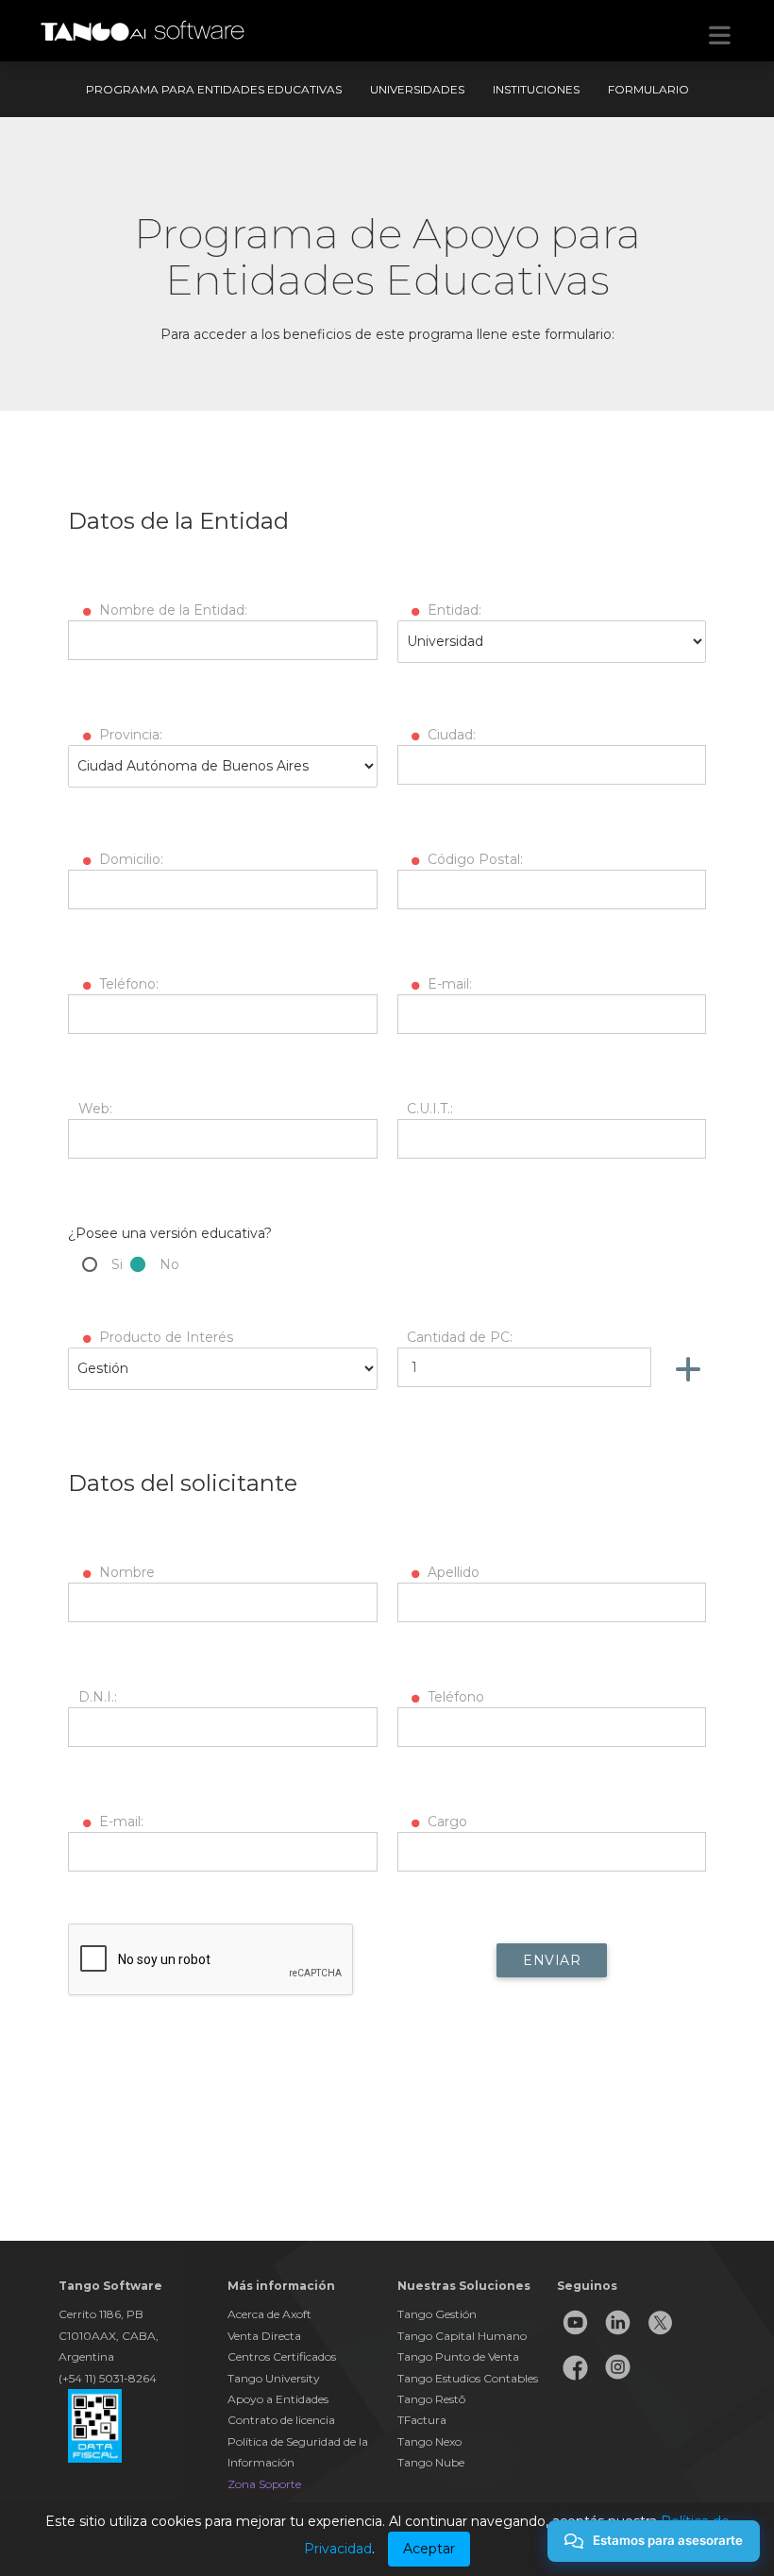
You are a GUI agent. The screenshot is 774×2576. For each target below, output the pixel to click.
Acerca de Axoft (269, 2314)
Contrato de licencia (281, 2420)
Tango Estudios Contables (468, 2378)
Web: (95, 1109)
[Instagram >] (618, 2381)
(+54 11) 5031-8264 (108, 2378)
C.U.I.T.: (430, 1109)
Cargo (446, 1822)
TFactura (422, 2420)
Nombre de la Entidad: (171, 610)
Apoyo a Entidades (278, 2399)
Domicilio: (129, 859)
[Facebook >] (575, 2381)
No (169, 1264)
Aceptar (429, 2549)
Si (117, 1264)
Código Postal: (473, 859)
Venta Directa (264, 2336)
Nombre (125, 1572)
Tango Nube (431, 2462)
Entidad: (453, 610)
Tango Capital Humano (462, 2336)
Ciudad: (450, 735)
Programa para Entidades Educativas (214, 89)
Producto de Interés (164, 1337)
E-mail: (448, 984)
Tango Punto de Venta (458, 2356)
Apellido (452, 1572)
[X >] (660, 2337)
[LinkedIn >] (618, 2337)
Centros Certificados (282, 2356)
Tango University (274, 2378)
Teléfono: (127, 984)
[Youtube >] (575, 2337)
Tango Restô (431, 2399)
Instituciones (536, 89)
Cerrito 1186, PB (101, 2314)
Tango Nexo (429, 2441)
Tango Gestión (437, 2314)
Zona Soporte (264, 2484)
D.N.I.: (98, 1697)
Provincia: (129, 735)
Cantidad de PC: (460, 1337)
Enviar (552, 1960)
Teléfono (454, 1697)
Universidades (417, 89)
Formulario (648, 89)
